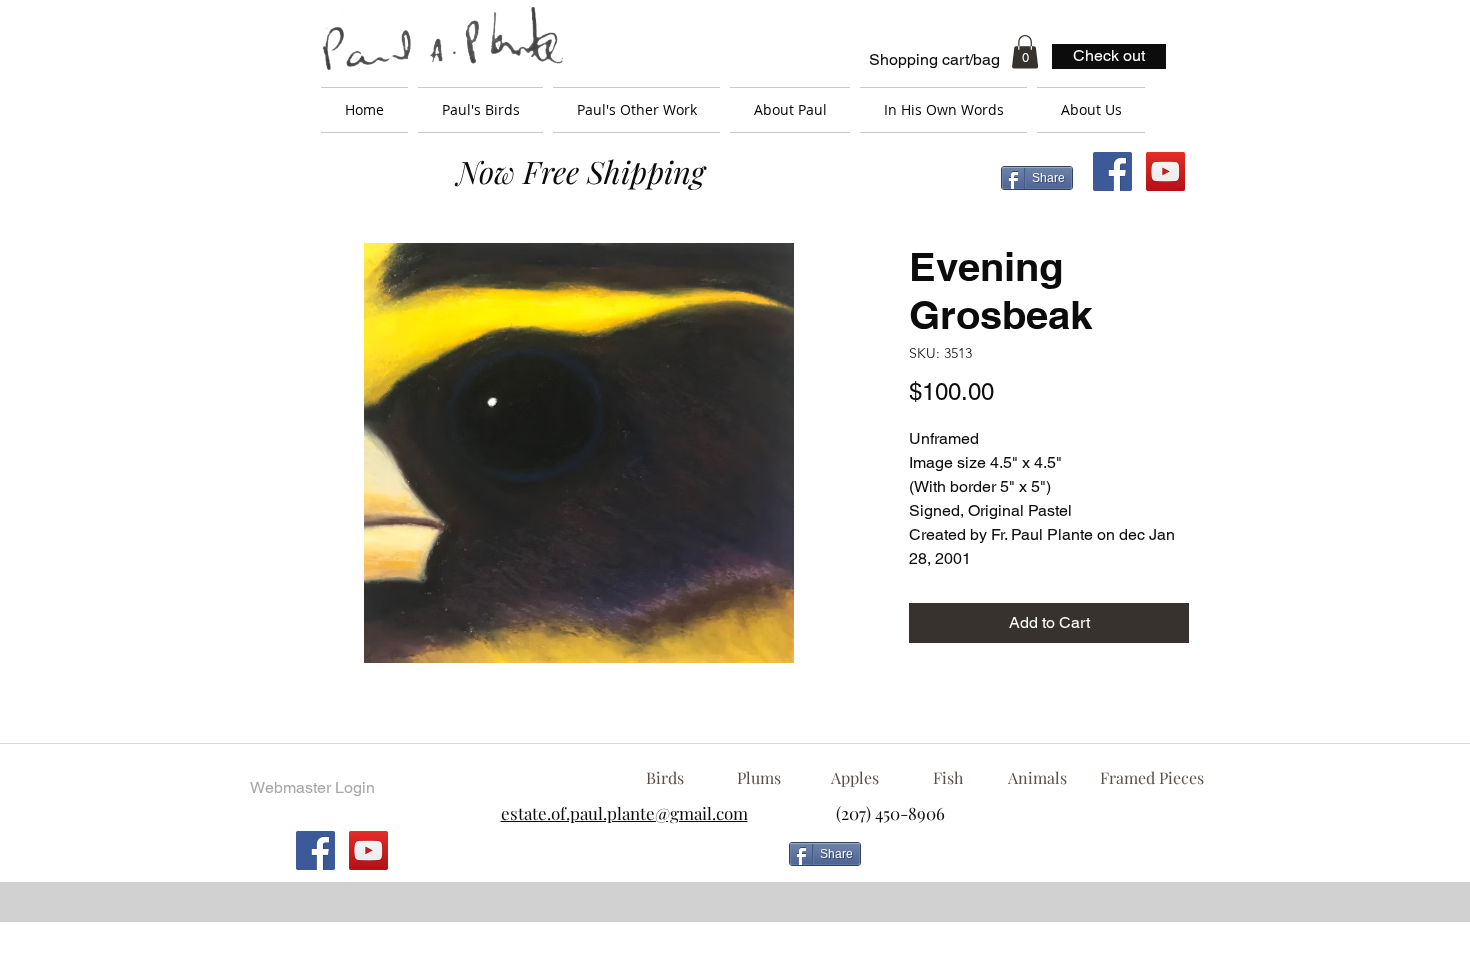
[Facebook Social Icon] (1112, 171)
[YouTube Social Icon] (1165, 171)
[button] (1025, 51)
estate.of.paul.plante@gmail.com (624, 813)
